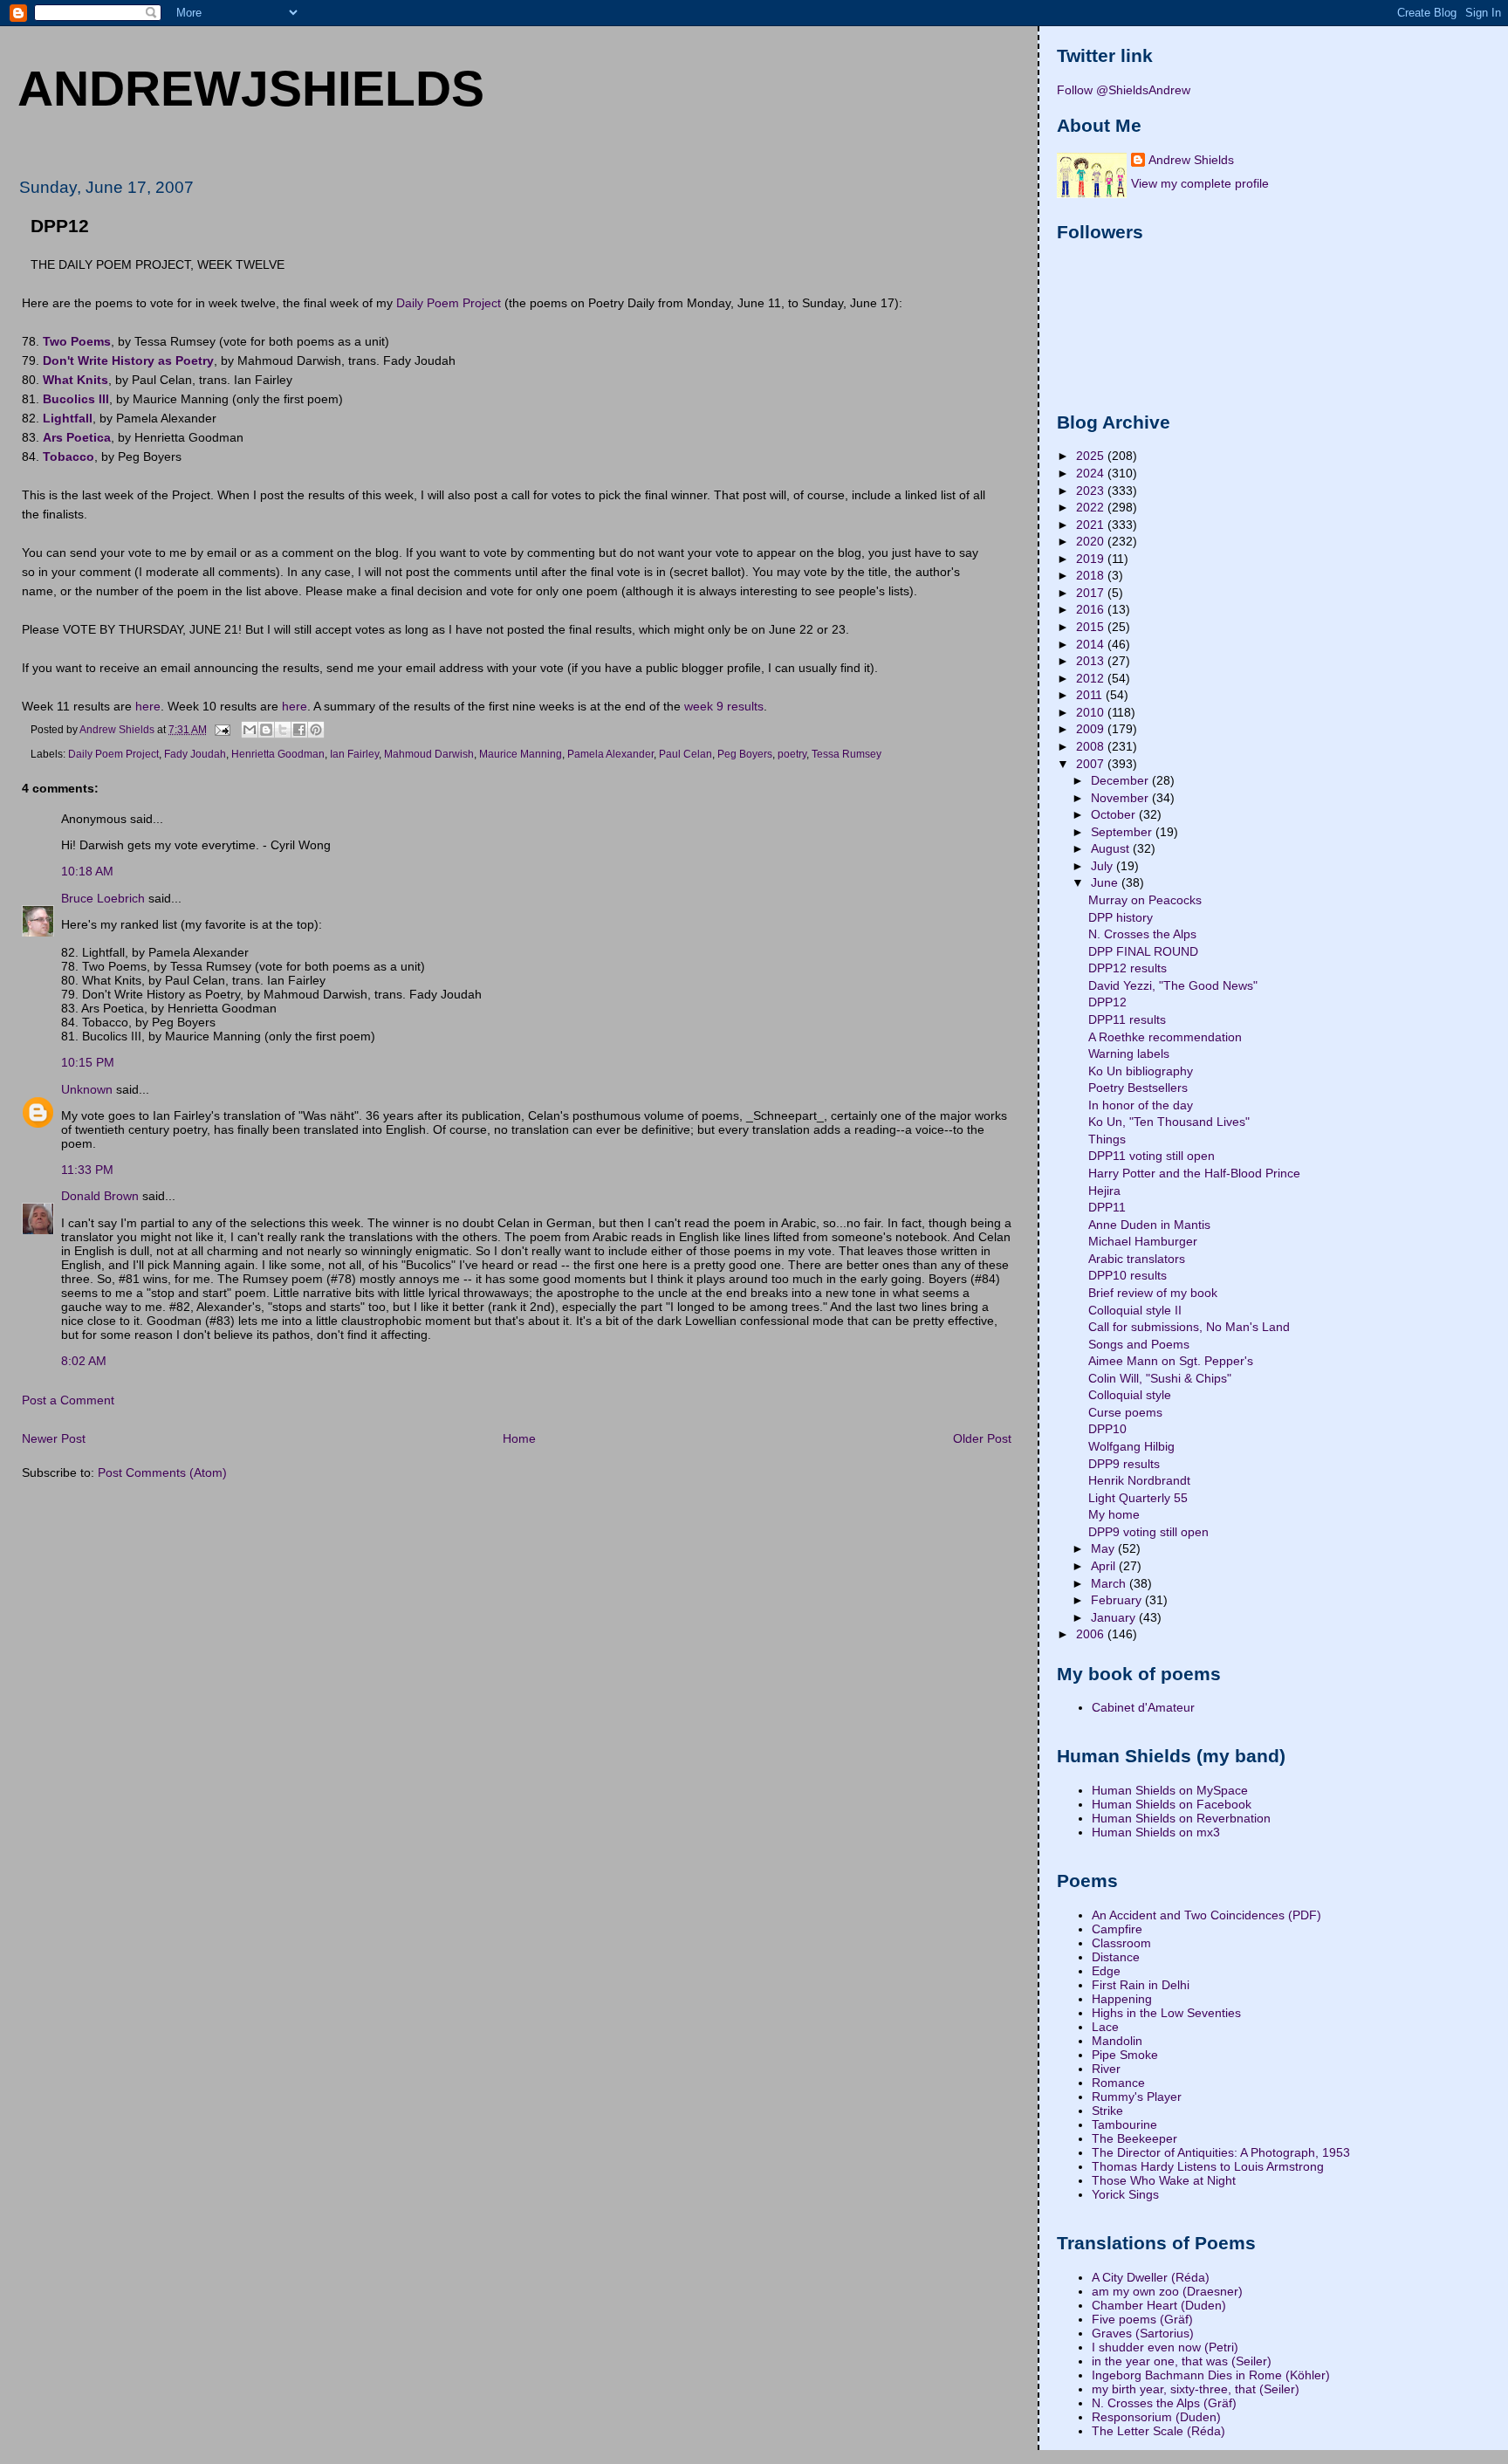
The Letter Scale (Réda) (1158, 2431)
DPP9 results (1124, 1464)
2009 (1092, 729)
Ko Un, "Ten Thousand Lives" (1169, 1122)
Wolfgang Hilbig (1131, 1446)
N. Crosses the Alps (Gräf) (1164, 2403)
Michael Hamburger (1143, 1241)
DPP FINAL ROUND (1143, 951)
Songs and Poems (1139, 1344)
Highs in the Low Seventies (1166, 2013)
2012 (1092, 678)
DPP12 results (1128, 968)
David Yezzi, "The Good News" (1173, 985)
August (1112, 848)
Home (519, 1438)
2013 (1092, 661)
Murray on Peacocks (1145, 900)
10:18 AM (87, 871)
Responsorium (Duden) (1156, 2417)
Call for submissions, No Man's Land (1189, 1327)
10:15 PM (88, 1062)
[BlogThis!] (266, 730)
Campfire (1117, 1929)
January (1115, 1617)
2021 (1092, 525)
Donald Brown (100, 1196)
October (1115, 814)
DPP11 (1107, 1207)
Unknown (87, 1089)
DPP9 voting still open (1148, 1532)
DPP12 (1107, 1002)
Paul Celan (685, 754)
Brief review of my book (1153, 1293)
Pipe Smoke (1125, 2055)
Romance (1118, 2083)
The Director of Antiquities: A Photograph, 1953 (1221, 2152)
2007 (1092, 764)
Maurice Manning (521, 754)
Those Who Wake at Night (1164, 2180)
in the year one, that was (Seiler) (1182, 2361)
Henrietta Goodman (278, 754)
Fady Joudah (195, 754)
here (148, 706)
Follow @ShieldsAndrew (1124, 90)
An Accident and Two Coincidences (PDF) (1206, 1915)
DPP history (1121, 917)
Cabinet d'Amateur (1143, 1707)
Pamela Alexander (610, 754)
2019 (1092, 559)
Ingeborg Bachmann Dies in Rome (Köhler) (1211, 2375)
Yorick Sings (1125, 2194)
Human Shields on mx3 (1156, 1832)
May (1104, 1548)
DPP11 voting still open (1152, 1156)
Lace (1105, 2027)
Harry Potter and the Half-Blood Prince (1194, 1173)
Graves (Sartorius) (1143, 2333)
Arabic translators (1137, 1259)
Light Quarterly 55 (1138, 1498)
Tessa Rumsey (847, 754)
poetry (792, 754)
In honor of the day (1141, 1105)
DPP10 (1107, 1429)
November (1121, 798)
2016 (1092, 609)
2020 (1092, 541)
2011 (1091, 695)
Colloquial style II (1135, 1310)
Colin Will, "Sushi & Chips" (1160, 1378)
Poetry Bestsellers (1138, 1088)
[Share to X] (283, 730)
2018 (1092, 575)
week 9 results (724, 706)
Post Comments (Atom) (162, 1472)
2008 (1092, 746)
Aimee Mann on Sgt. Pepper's (1171, 1361)
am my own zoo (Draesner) (1167, 2291)
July (1104, 866)
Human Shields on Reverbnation (1181, 1818)
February (1118, 1600)
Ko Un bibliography (1141, 1071)
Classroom (1121, 1943)
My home (1114, 1514)
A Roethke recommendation (1165, 1037)
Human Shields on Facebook (1172, 1804)
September (1123, 832)
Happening (1122, 1999)
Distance (1116, 1957)
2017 (1092, 593)
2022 (1092, 507)
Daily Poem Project (449, 303)
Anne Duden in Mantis (1149, 1225)
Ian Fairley (354, 754)
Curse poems (1125, 1412)
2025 (1092, 456)
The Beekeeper (1134, 2138)
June (1106, 882)
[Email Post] (221, 729)
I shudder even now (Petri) (1165, 2347)
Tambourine (1124, 2124)
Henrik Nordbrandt (1139, 1480)
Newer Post (54, 1438)
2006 (1092, 1634)
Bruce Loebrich (103, 898)
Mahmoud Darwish (429, 754)
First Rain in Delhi (1141, 1985)
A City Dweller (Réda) (1151, 2277)
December (1121, 780)
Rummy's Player (1137, 2097)
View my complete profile (1200, 183)
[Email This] (250, 730)
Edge (1106, 1971)
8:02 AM (84, 1361)
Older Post (982, 1438)
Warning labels (1129, 1054)
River (1106, 2069)
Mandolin (1117, 2041)
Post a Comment (68, 1400)
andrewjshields (251, 88)
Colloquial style (1130, 1395)
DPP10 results (1128, 1275)
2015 (1092, 627)
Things (1107, 1139)
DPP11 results (1127, 1019)
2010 (1092, 712)
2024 (1092, 473)
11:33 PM (87, 1170)
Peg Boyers (745, 754)
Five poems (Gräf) (1142, 2319)
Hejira (1104, 1191)
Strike (1107, 2111)
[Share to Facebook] (299, 730)
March (1110, 1583)
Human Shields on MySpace (1170, 1790)
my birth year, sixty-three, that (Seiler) (1196, 2389)
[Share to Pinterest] (316, 730)
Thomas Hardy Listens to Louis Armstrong (1208, 2166)
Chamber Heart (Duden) (1159, 2305)
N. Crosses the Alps (1142, 934)
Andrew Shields (1191, 160)
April (1105, 1566)
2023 (1092, 491)
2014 (1092, 644)
